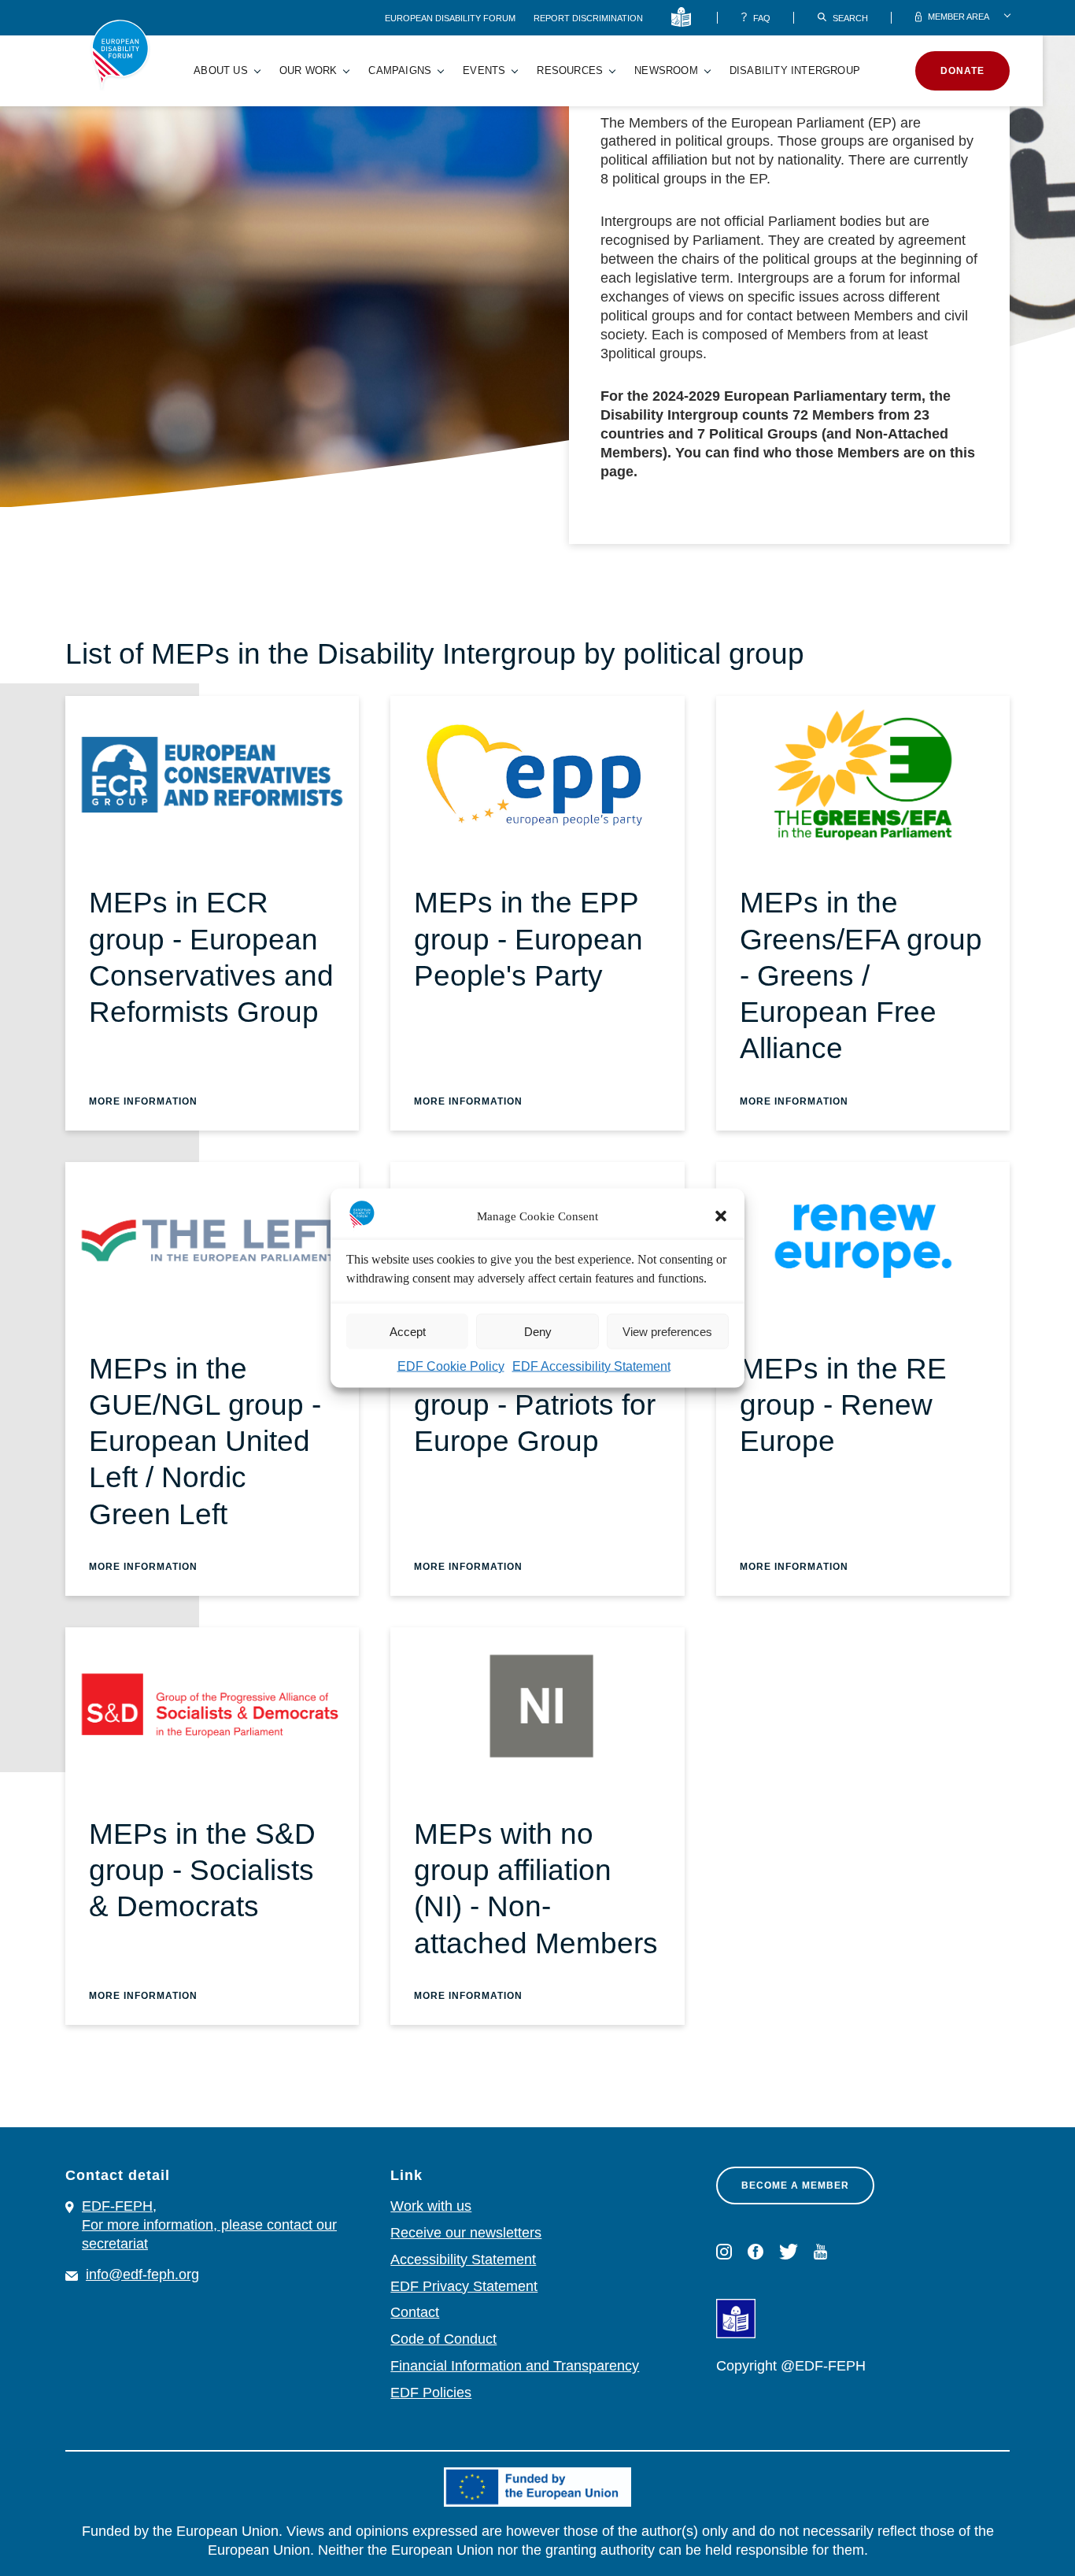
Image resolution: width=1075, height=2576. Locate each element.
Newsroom (666, 70)
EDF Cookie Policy (451, 1366)
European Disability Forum (451, 18)
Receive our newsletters (466, 2233)
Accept (408, 1331)
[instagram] (724, 2252)
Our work (308, 70)
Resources (570, 70)
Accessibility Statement (463, 2260)
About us (221, 70)
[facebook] (755, 2252)
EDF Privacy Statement (464, 2286)
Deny (538, 1331)
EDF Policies (431, 2393)
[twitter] (789, 2252)
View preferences (667, 1331)
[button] (721, 1216)
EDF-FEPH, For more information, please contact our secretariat (209, 2225)
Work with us (431, 2206)
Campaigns (400, 70)
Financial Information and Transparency (515, 2366)
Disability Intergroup (795, 70)
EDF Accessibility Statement (591, 1366)
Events (484, 70)
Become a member (795, 2186)
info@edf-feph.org (142, 2274)
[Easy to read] (684, 18)
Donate (962, 71)
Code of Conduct (443, 2339)
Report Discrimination (588, 18)
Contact (415, 2312)
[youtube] (820, 2252)
